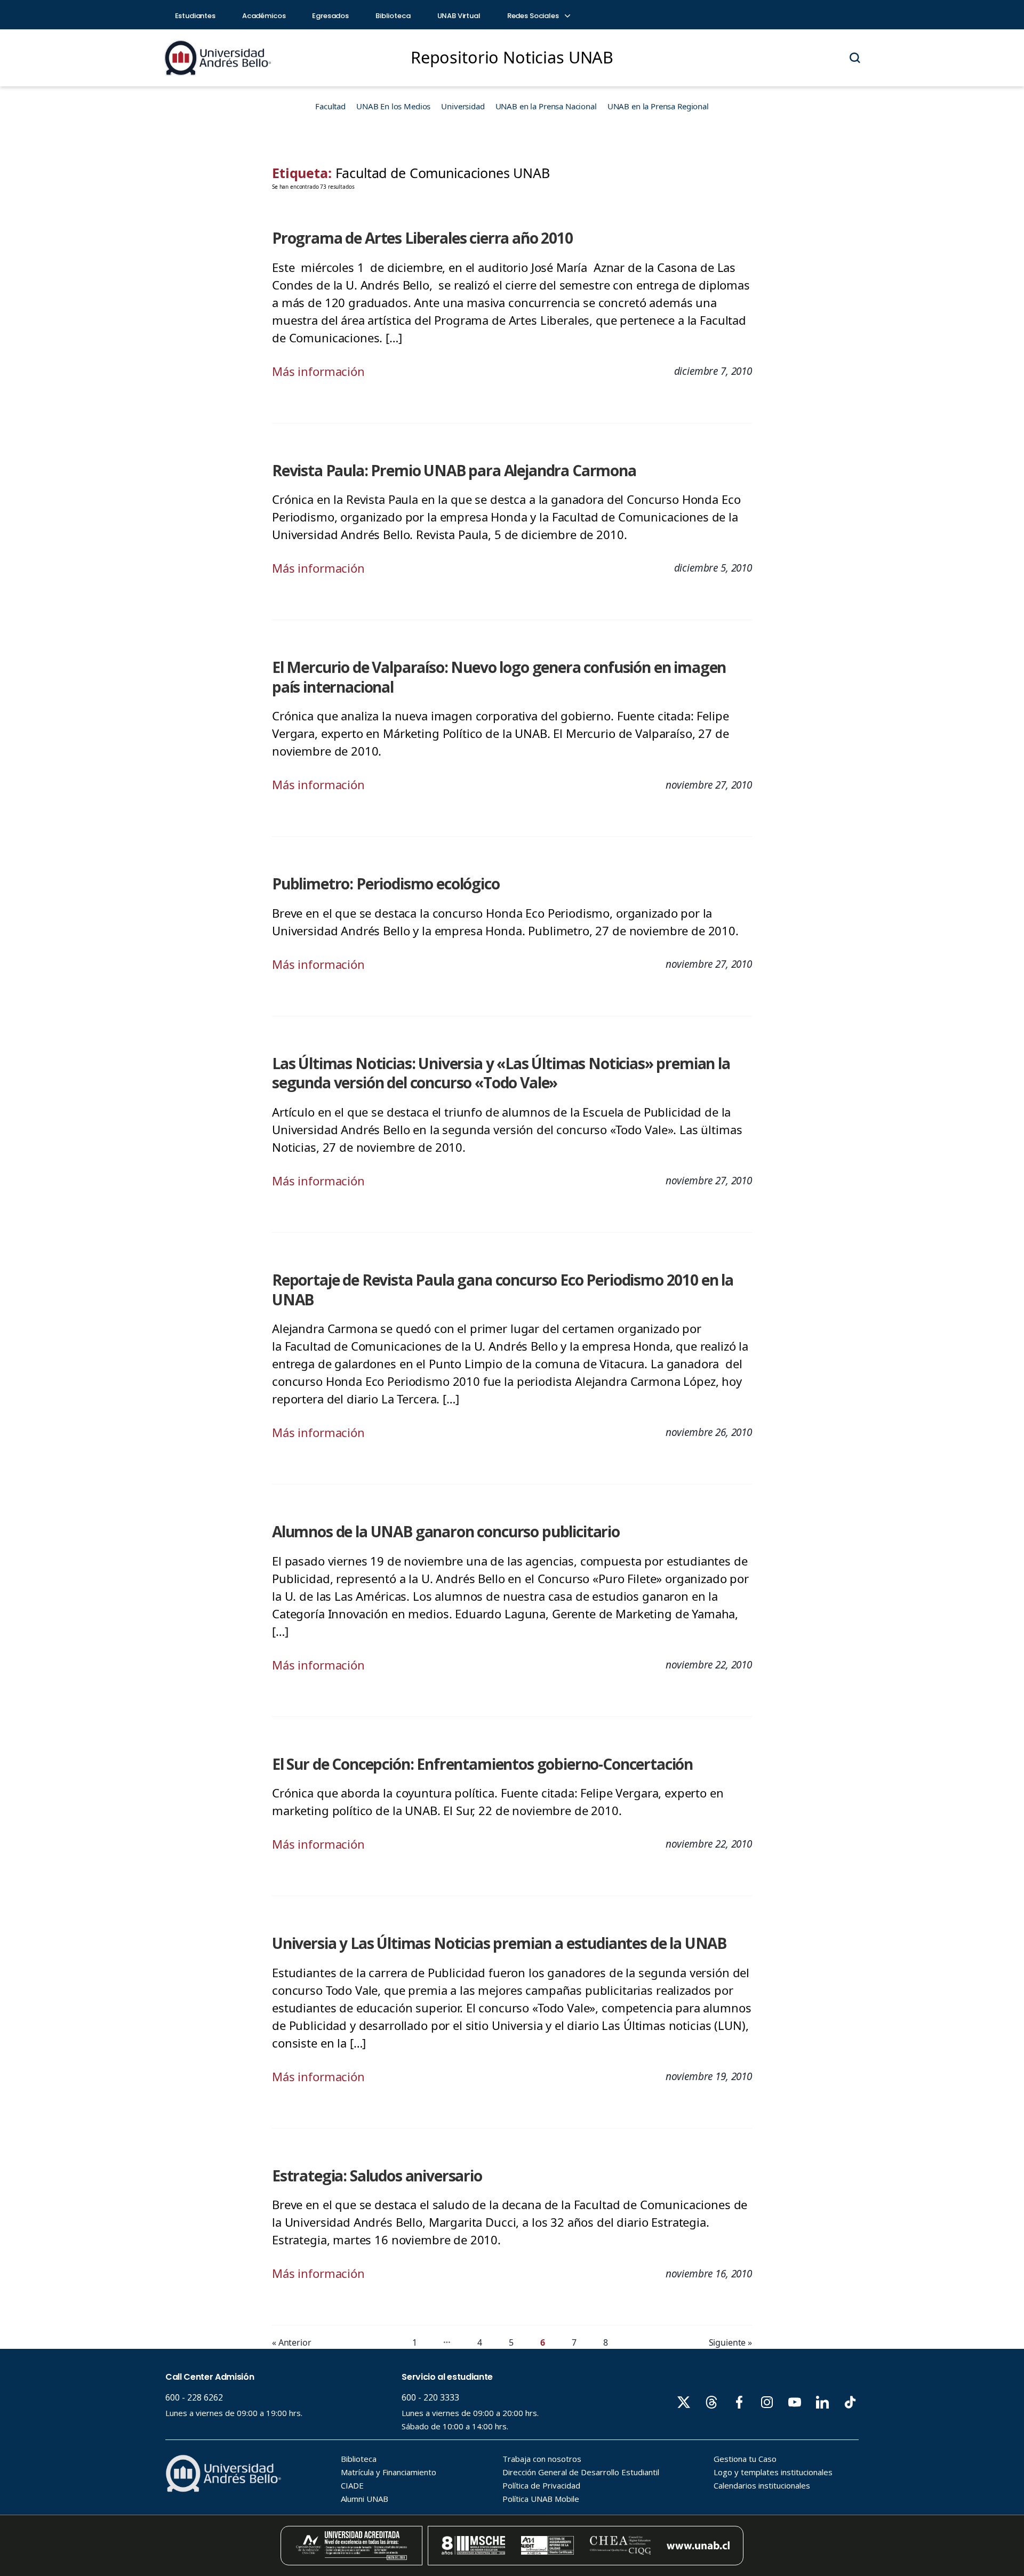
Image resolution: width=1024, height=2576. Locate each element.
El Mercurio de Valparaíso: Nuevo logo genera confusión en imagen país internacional (499, 677)
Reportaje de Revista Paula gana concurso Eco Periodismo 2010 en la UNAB (503, 1290)
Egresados (330, 16)
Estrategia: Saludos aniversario (377, 2176)
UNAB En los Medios (393, 106)
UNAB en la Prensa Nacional (546, 106)
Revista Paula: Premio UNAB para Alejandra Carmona (454, 470)
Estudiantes (195, 16)
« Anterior (292, 2342)
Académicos (264, 16)
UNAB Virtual (459, 16)
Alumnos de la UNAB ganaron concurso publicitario (446, 1531)
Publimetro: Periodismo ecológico (386, 884)
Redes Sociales (534, 16)
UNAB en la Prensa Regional (658, 106)
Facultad (330, 106)
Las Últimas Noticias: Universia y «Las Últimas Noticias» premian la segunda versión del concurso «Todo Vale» (501, 1073)
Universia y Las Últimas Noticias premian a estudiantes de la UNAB (499, 1943)
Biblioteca (393, 16)
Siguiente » (730, 2342)
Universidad (463, 106)
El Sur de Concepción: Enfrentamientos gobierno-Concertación (482, 1764)
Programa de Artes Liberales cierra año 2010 (422, 238)
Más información (318, 371)
